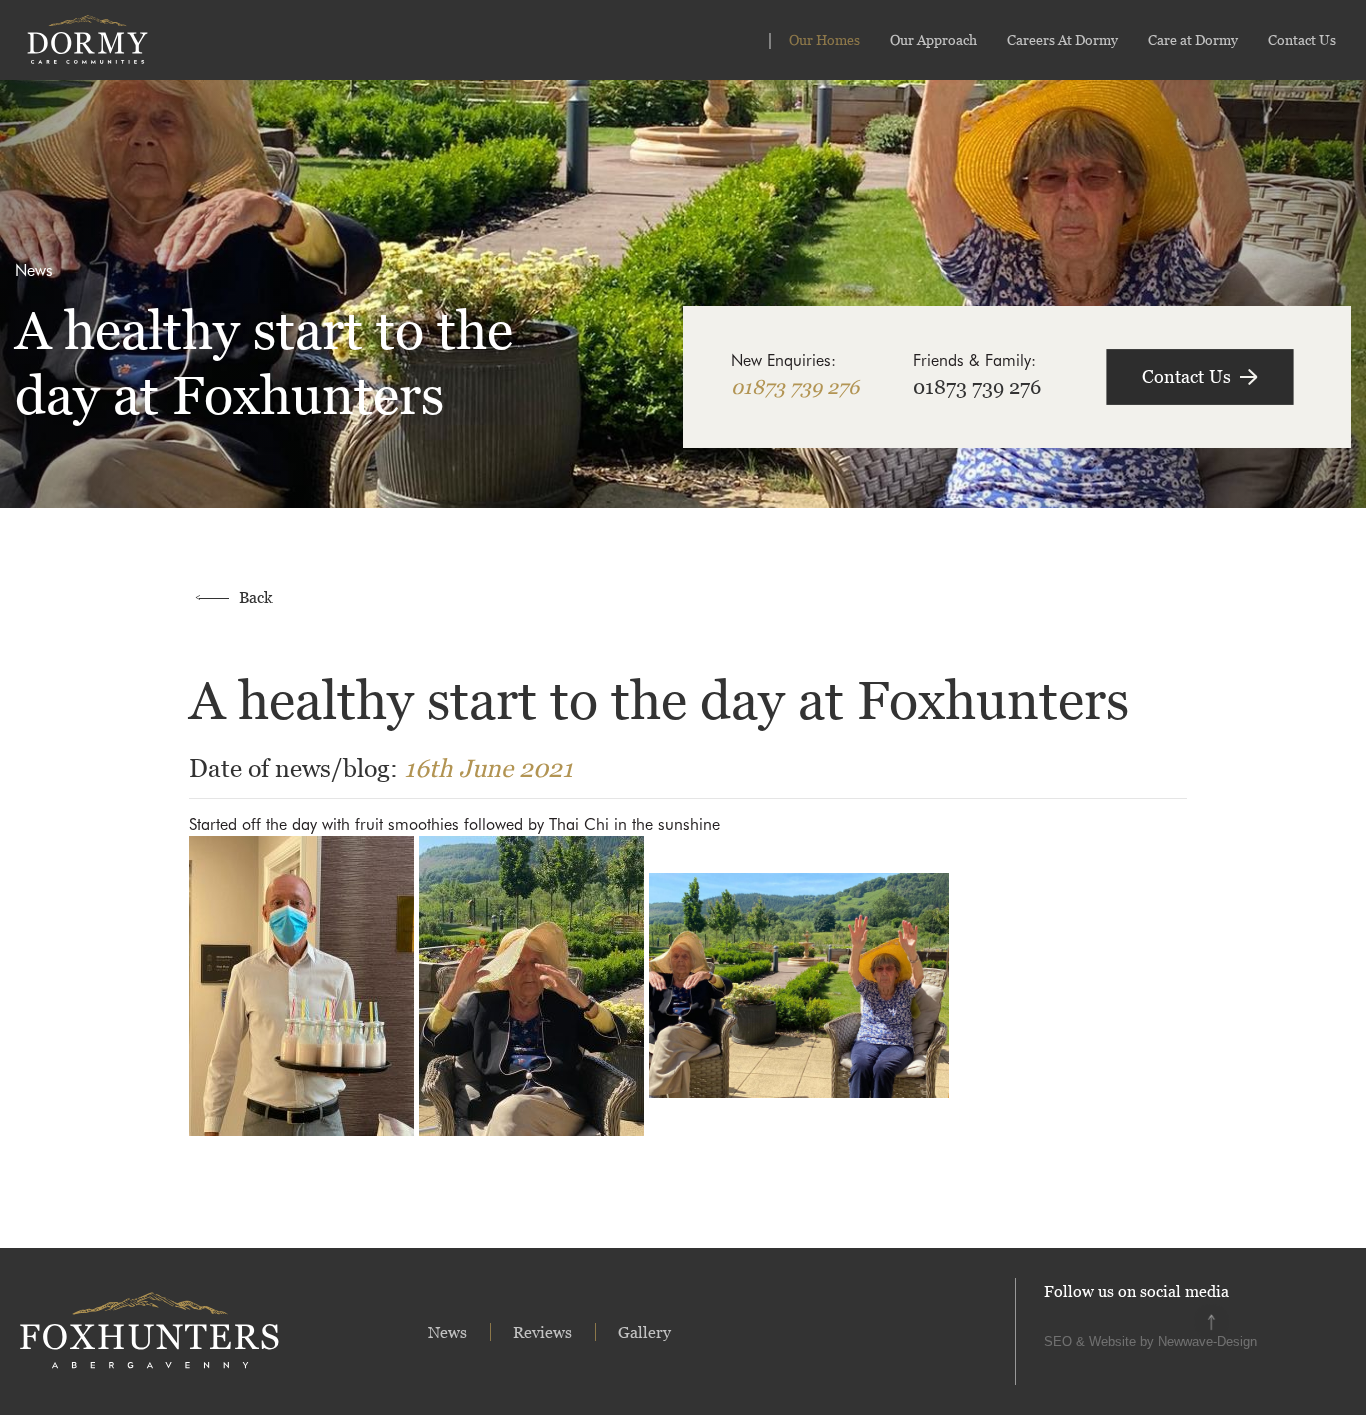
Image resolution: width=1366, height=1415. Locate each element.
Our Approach (933, 39)
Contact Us (1302, 39)
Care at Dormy (1193, 39)
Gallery (644, 1332)
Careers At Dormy (1062, 39)
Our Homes (824, 39)
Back (256, 597)
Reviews (542, 1332)
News (447, 1332)
